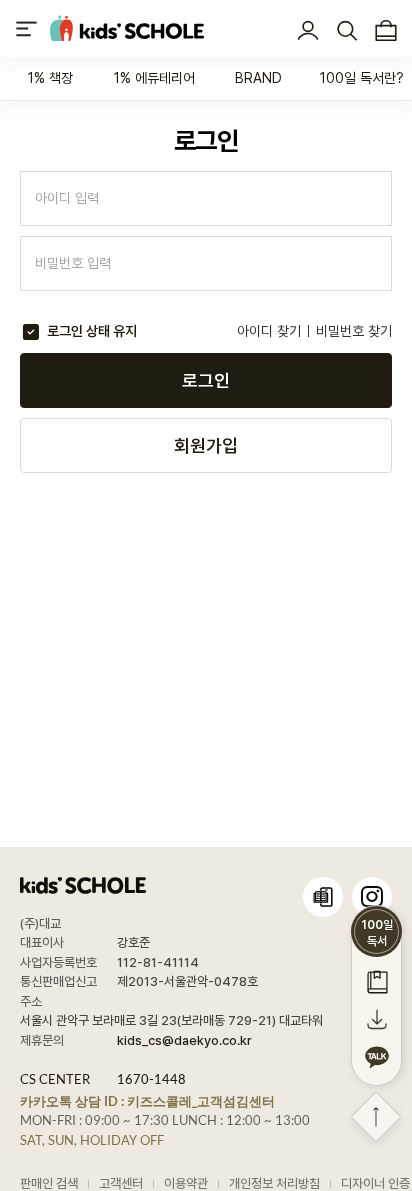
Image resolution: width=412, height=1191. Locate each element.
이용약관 (186, 1183)
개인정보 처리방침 (274, 1183)
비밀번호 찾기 (354, 331)
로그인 (307, 31)
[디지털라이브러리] (323, 897)
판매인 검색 (49, 1183)
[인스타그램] (372, 897)
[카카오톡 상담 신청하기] (377, 1057)
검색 (346, 31)
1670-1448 (151, 1079)
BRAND (258, 78)
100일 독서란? (362, 78)
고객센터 (121, 1183)
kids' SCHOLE (127, 28)
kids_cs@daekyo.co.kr (184, 1040)
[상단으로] (376, 1117)
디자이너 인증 (375, 1183)
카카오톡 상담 (147, 1101)
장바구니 (385, 31)
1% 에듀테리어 (154, 78)
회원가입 (206, 445)
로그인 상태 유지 (92, 331)
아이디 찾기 (269, 331)
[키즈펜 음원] (377, 1019)
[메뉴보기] (26, 28)
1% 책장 (50, 78)
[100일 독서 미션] (377, 981)
